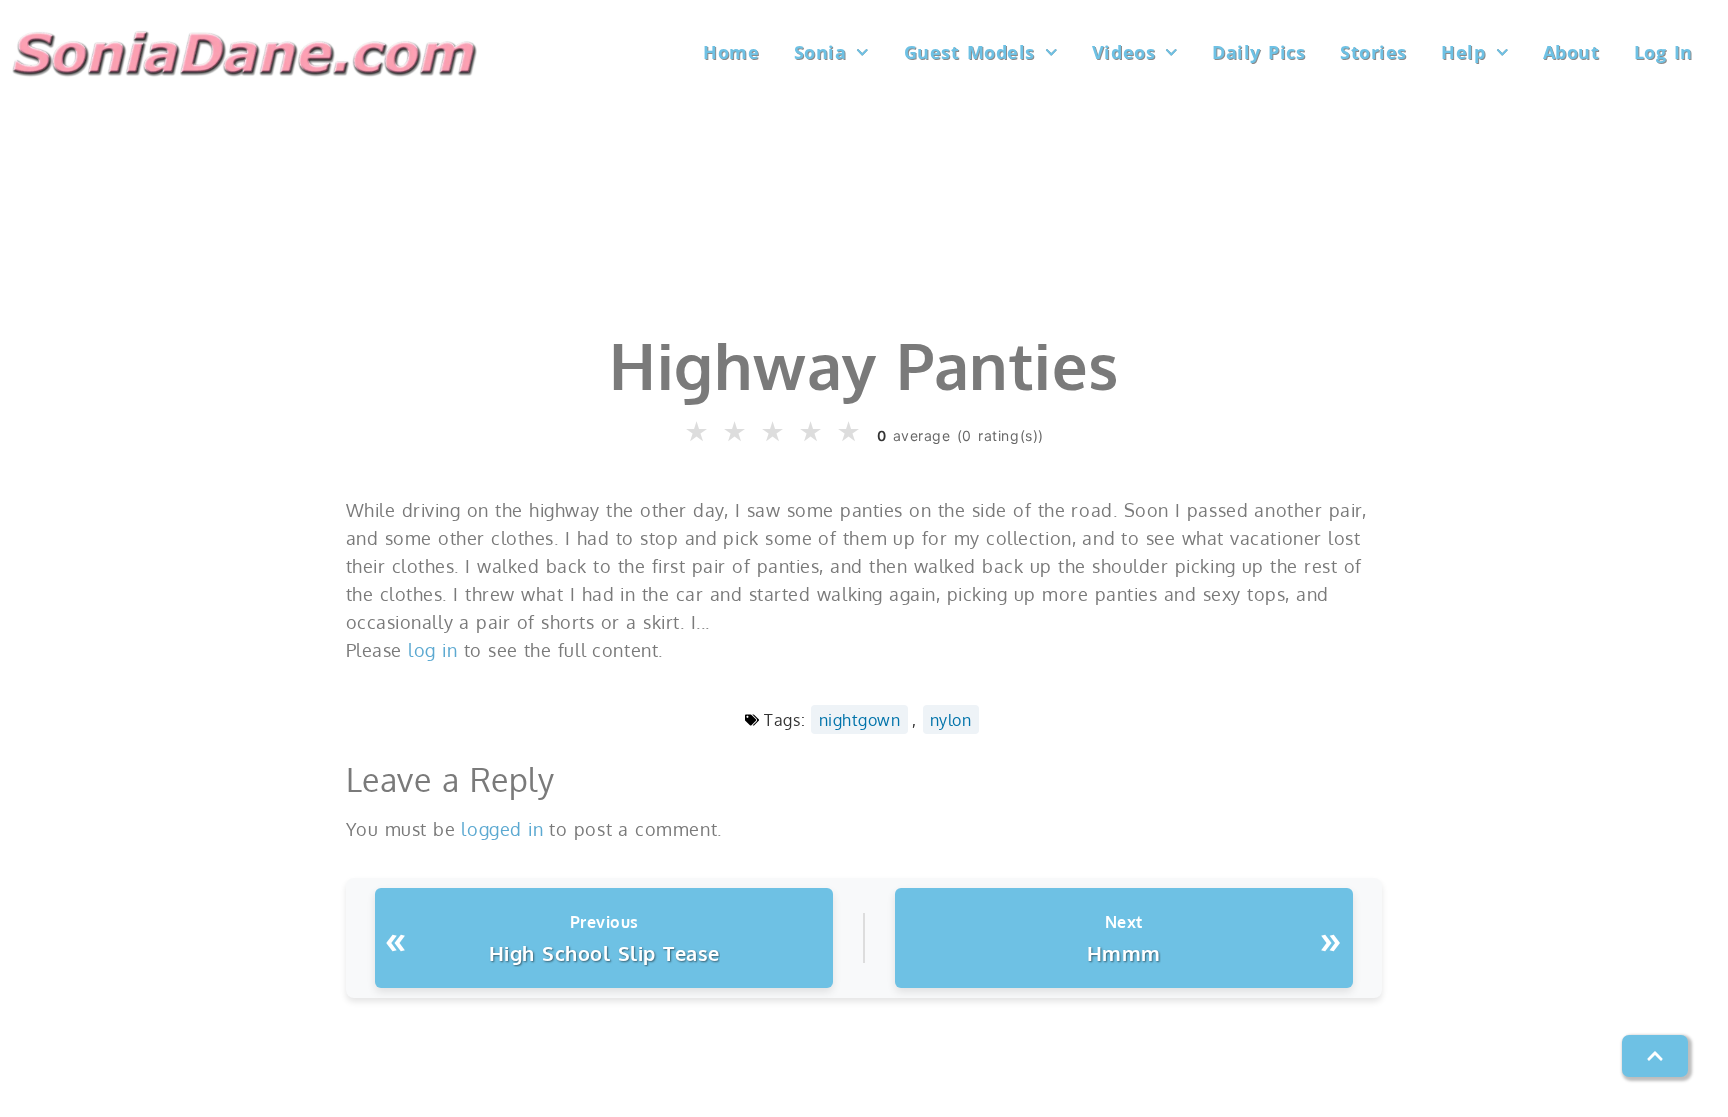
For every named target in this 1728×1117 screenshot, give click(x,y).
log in (432, 650)
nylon (951, 719)
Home (731, 52)
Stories (1373, 52)
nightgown (860, 719)
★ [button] (697, 432)
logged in (502, 829)
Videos (1123, 52)
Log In (1663, 52)
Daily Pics (1258, 52)
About (1571, 52)
